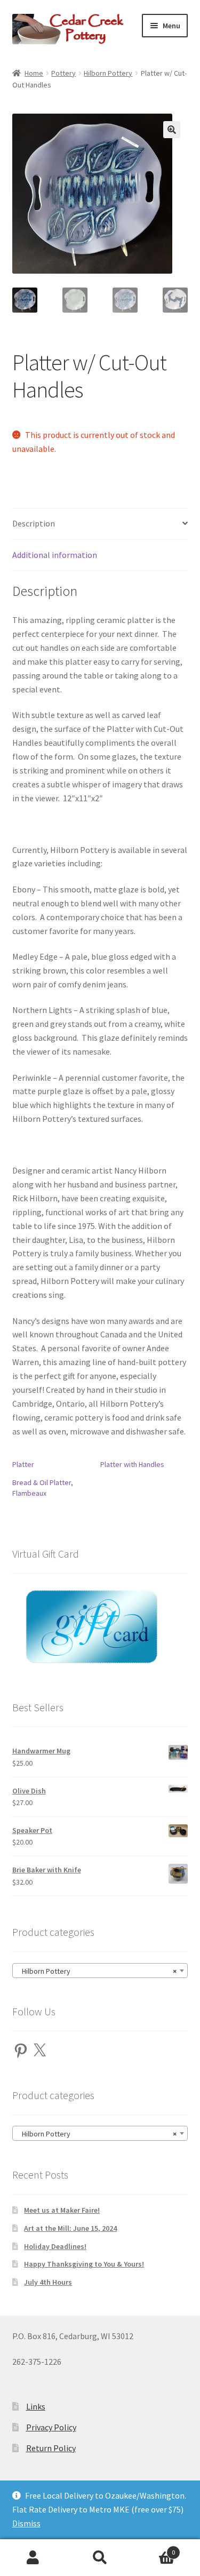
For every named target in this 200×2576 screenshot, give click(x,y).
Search (100, 2558)
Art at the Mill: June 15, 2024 (70, 2228)
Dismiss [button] (26, 2523)
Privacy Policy (51, 2427)
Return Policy (51, 2448)
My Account (33, 2558)
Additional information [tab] (55, 555)
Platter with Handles (132, 1464)
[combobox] (100, 1971)
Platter (23, 1464)
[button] (172, 130)
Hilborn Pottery (108, 73)
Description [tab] (34, 523)
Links (36, 2406)
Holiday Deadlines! (55, 2246)
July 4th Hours (48, 2282)
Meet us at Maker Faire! (62, 2210)
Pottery (63, 73)
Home (34, 73)
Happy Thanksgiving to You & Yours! (84, 2264)
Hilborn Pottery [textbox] (97, 1971)
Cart (154, 2549)
